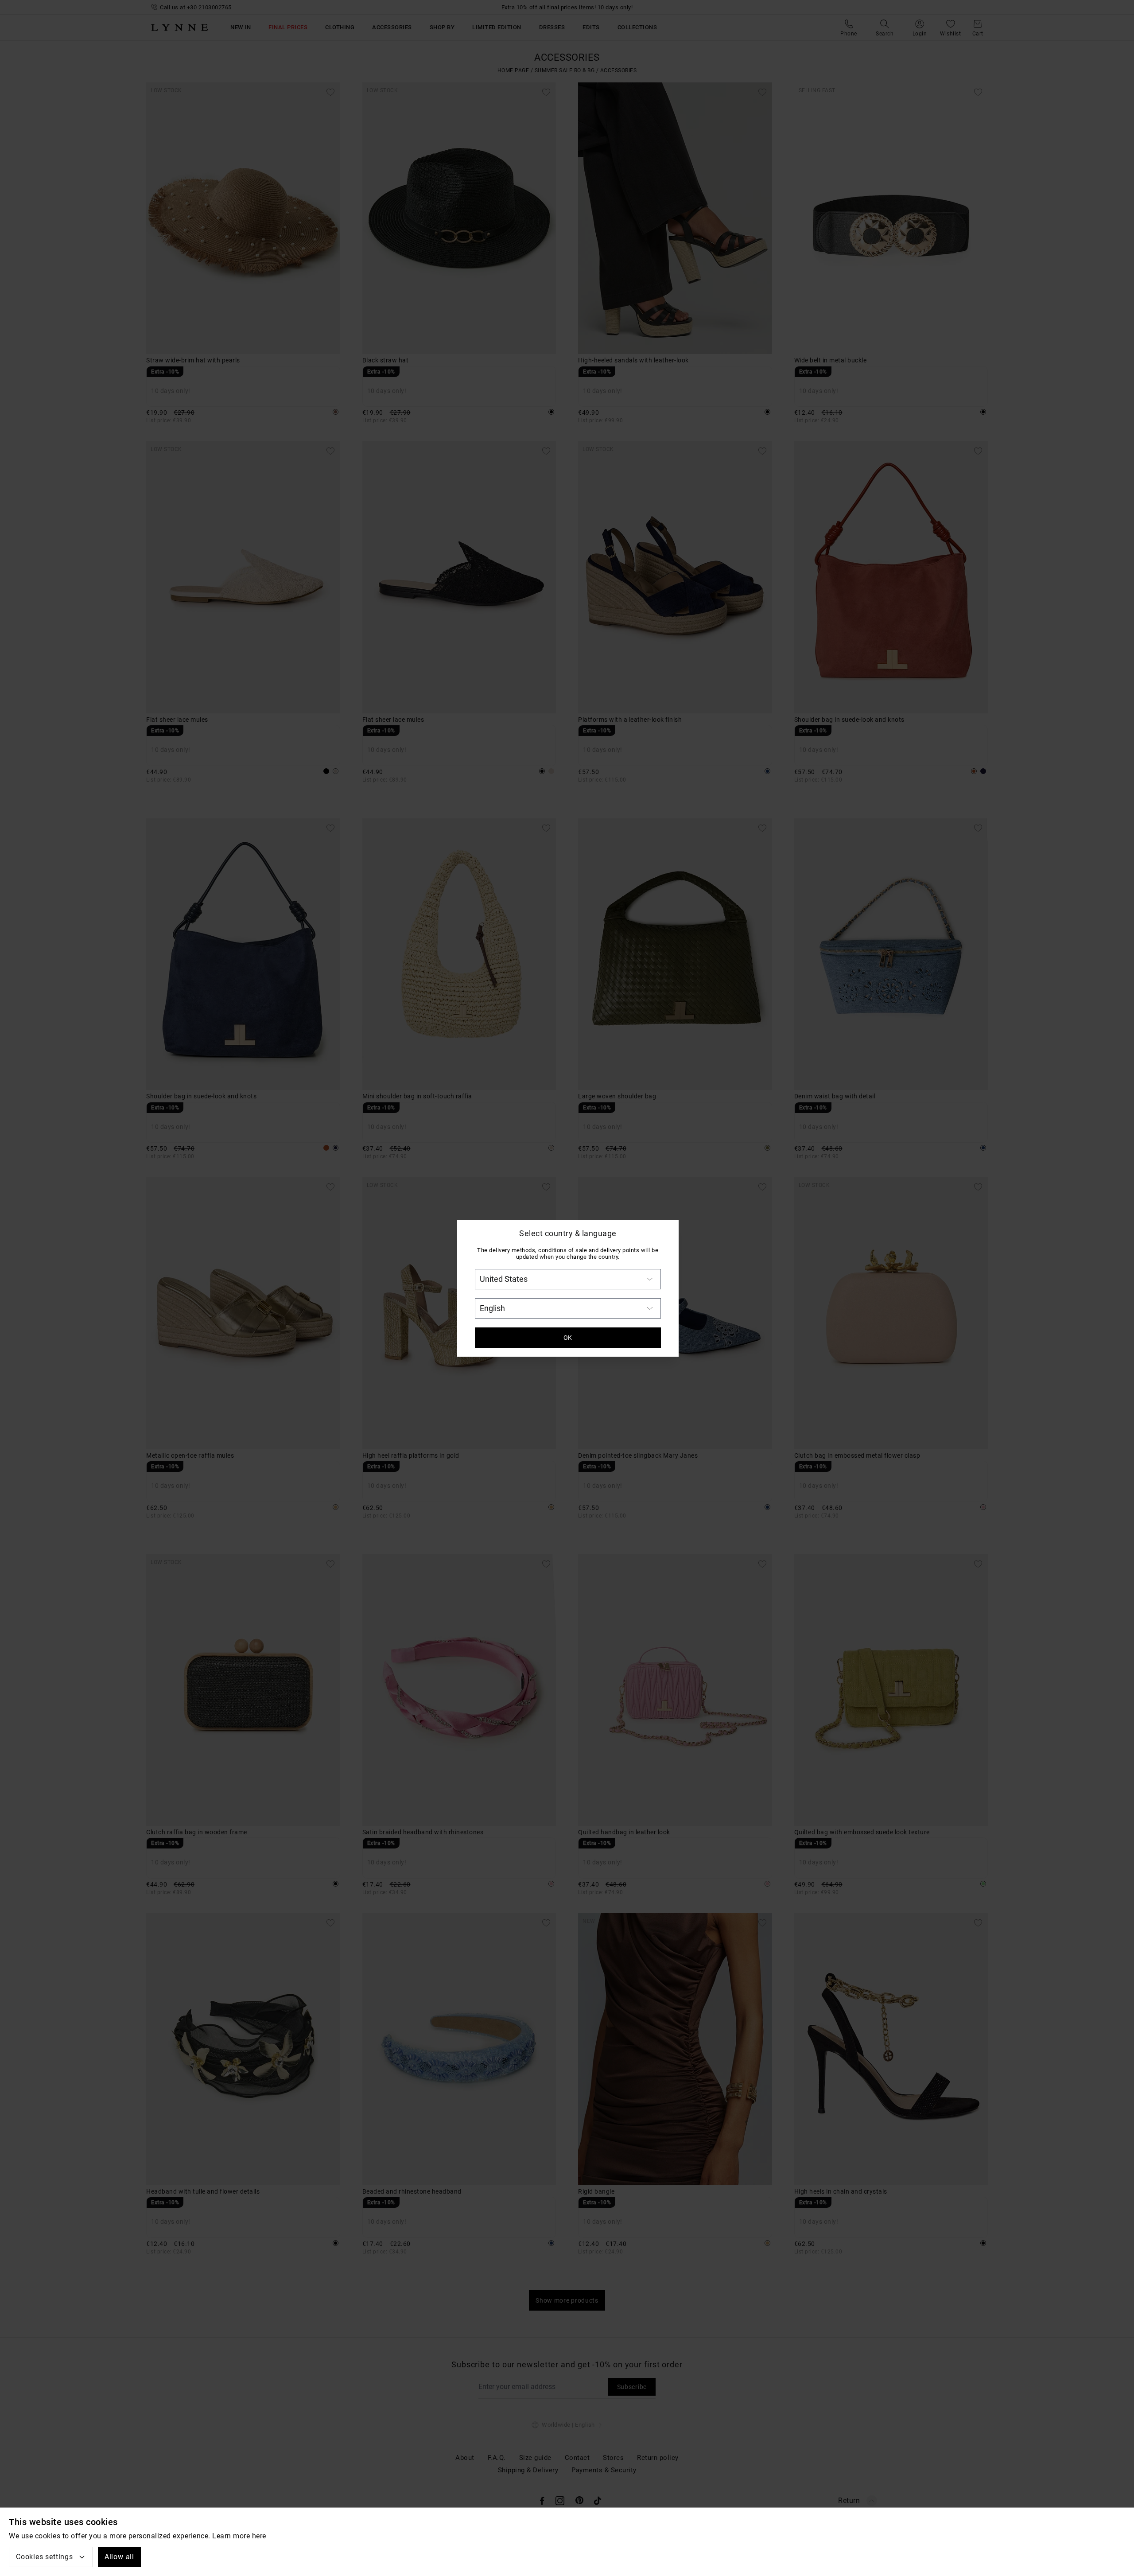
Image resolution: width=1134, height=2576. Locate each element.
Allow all (119, 2557)
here (259, 2536)
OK (568, 1338)
